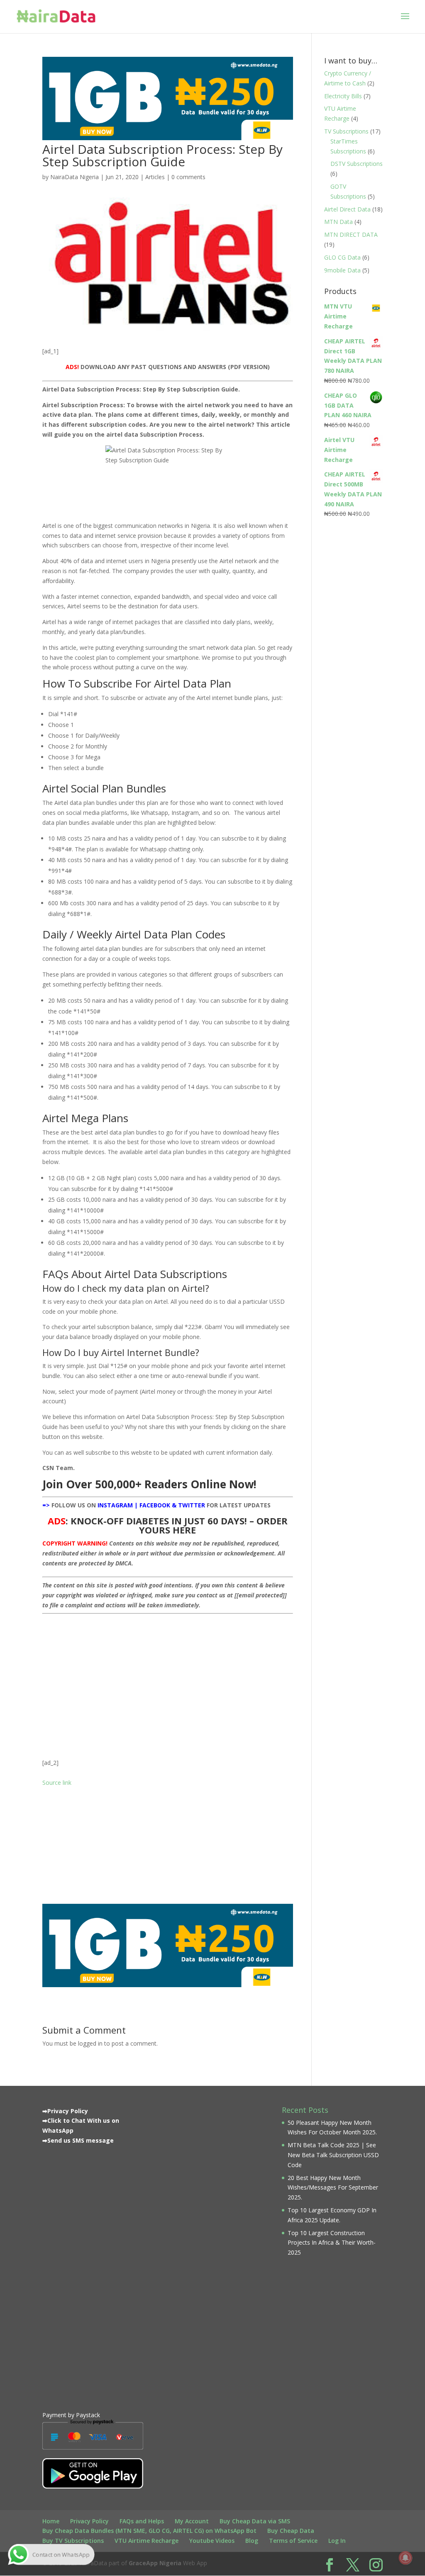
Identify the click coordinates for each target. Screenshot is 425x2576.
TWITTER (192, 1505)
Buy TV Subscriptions (73, 2541)
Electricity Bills (343, 96)
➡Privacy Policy (65, 2111)
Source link (57, 1783)
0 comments (188, 177)
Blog (252, 2541)
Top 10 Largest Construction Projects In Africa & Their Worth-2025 (332, 2243)
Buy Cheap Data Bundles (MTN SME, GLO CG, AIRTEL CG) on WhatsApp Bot (149, 2531)
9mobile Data (342, 270)
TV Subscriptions (346, 131)
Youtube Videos (212, 2541)
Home (51, 2521)
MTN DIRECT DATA (351, 235)
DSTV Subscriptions (357, 164)
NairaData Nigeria (74, 177)
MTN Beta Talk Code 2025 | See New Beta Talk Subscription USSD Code (333, 2155)
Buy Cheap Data (291, 2531)
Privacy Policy (89, 2521)
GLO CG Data (342, 257)
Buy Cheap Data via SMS (255, 2521)
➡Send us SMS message (78, 2140)
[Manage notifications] (405, 2558)
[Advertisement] (167, 1676)
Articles (155, 177)
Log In (337, 2541)
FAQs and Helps (142, 2521)
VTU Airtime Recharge (147, 2541)
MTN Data (338, 222)
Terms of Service (293, 2541)
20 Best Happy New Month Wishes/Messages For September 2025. (333, 2188)
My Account (192, 2521)
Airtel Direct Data (347, 209)
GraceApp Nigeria (155, 2563)
